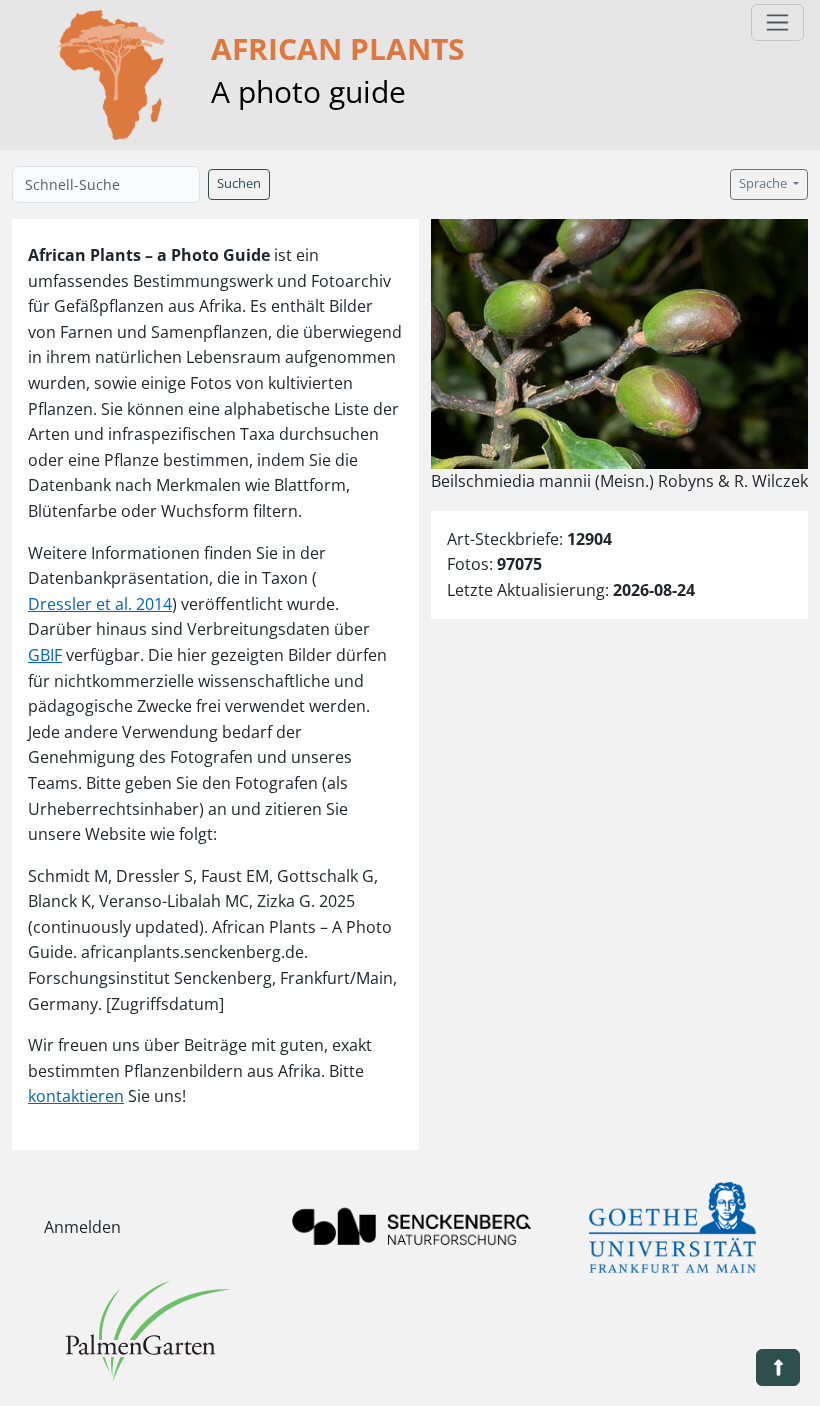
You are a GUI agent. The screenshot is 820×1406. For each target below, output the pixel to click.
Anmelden (82, 1227)
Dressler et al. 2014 (100, 604)
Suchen (239, 183)
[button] (778, 1367)
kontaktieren (76, 1096)
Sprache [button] (764, 183)
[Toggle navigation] (777, 22)
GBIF (45, 655)
